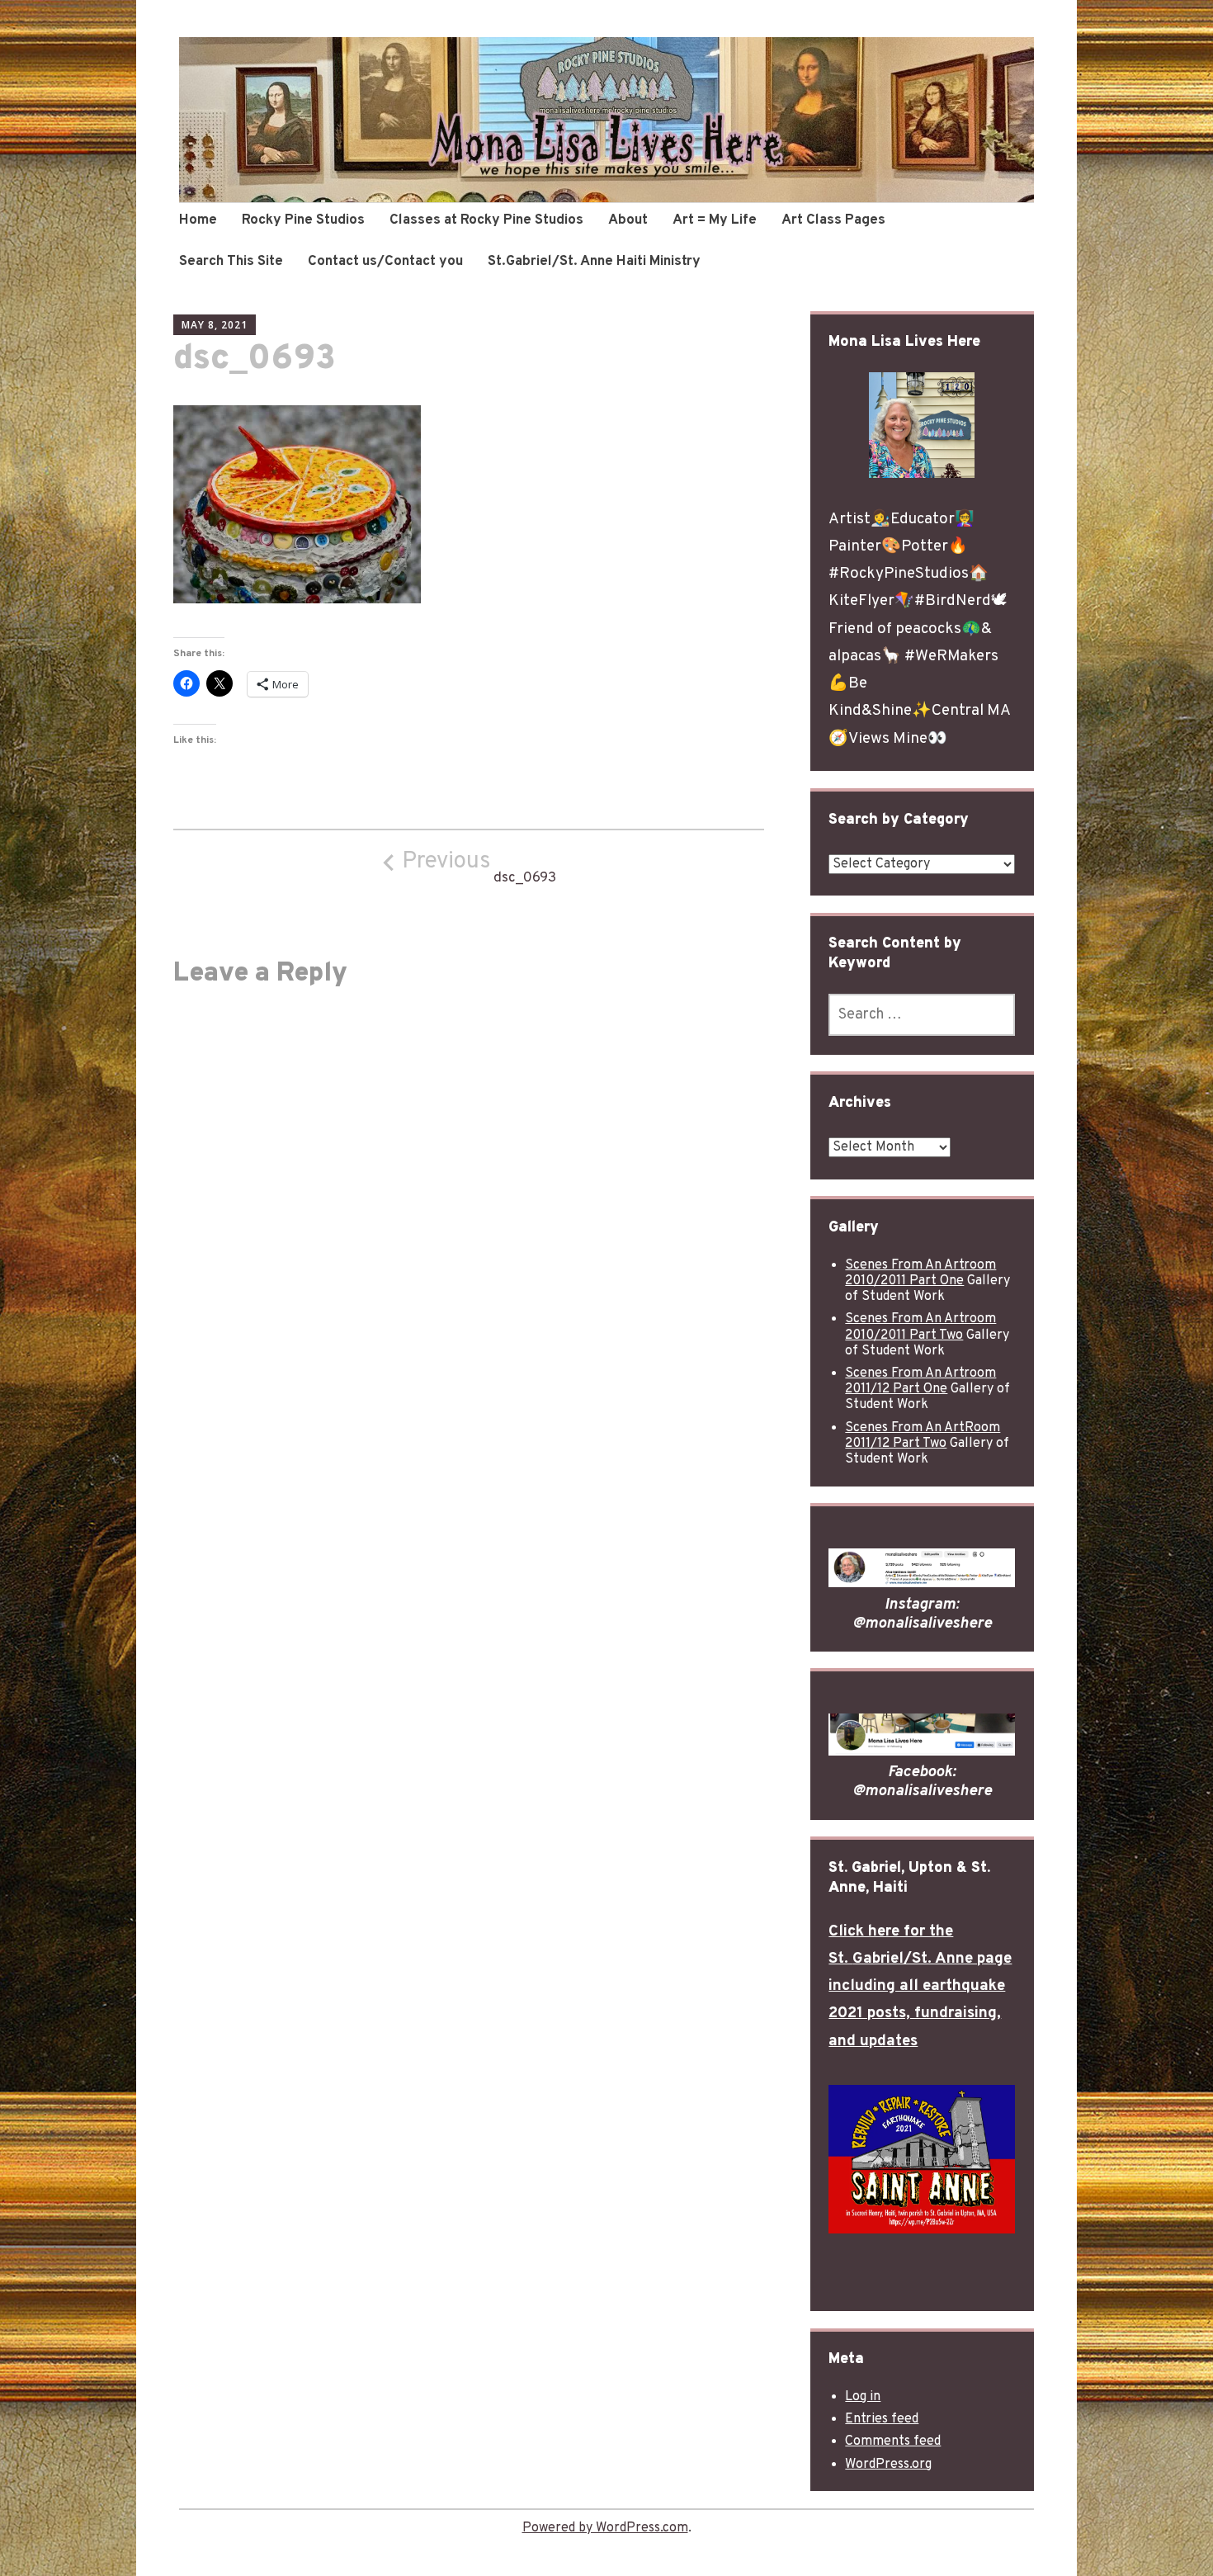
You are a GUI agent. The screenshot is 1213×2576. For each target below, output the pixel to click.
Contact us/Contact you (385, 262)
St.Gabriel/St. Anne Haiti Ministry (594, 262)
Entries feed (882, 2419)
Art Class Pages (833, 220)
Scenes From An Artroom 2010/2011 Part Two (920, 1327)
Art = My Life (715, 220)
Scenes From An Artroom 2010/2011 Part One (920, 1273)
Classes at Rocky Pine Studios (486, 220)
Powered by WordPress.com (605, 2528)
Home (198, 220)
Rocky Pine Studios (303, 220)
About (628, 220)
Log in (863, 2397)
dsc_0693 (479, 867)
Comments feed (893, 2441)
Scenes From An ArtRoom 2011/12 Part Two (923, 1436)
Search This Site (231, 262)
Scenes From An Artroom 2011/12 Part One (920, 1381)
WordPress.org (888, 2465)
